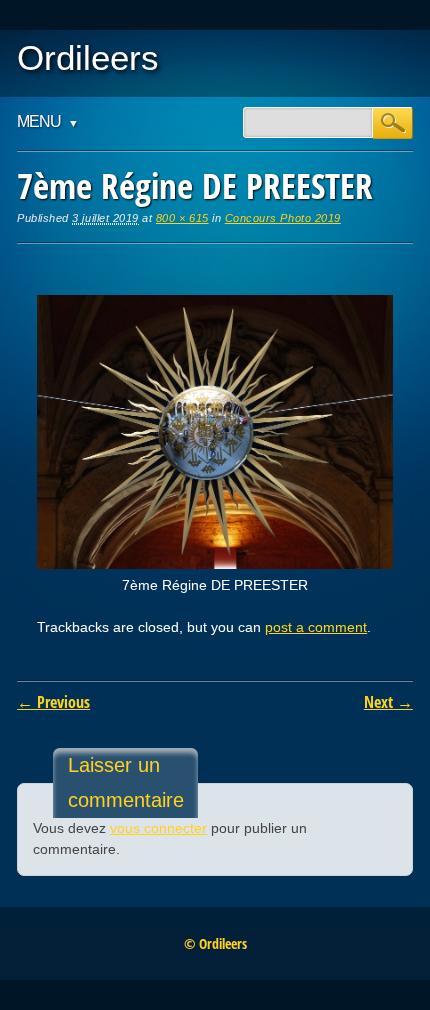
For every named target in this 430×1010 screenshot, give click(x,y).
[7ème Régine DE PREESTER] (215, 564)
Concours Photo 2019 (283, 218)
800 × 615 (182, 218)
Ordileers (88, 57)
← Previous (53, 702)
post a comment (316, 627)
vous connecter (158, 828)
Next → (388, 702)
